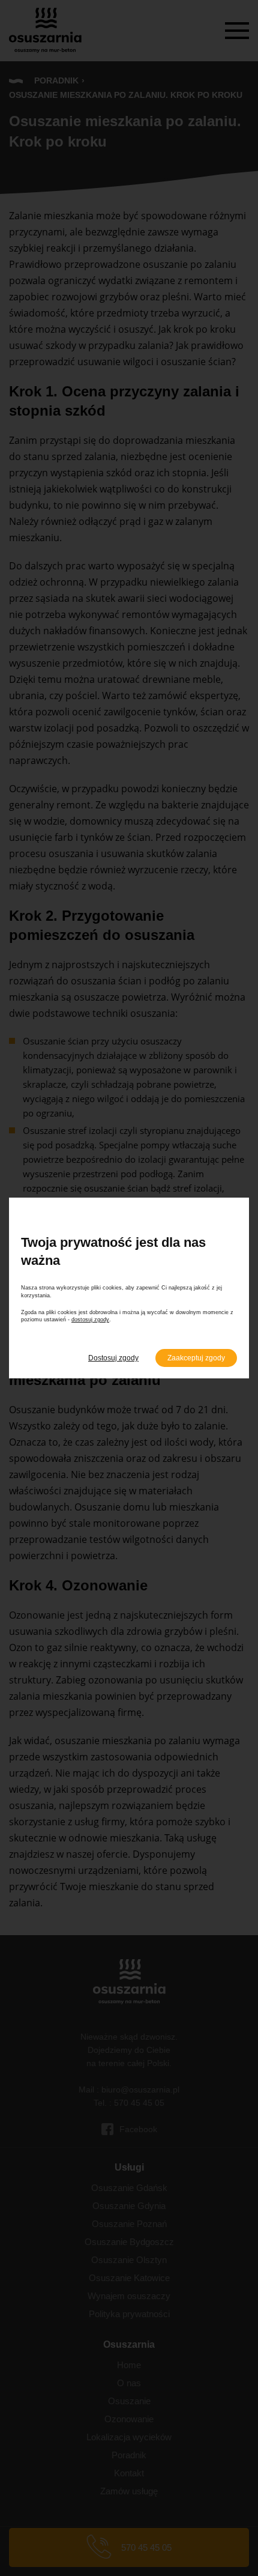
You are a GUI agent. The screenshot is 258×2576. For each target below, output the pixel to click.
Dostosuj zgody (113, 1358)
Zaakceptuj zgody (196, 1358)
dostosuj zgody (90, 1320)
